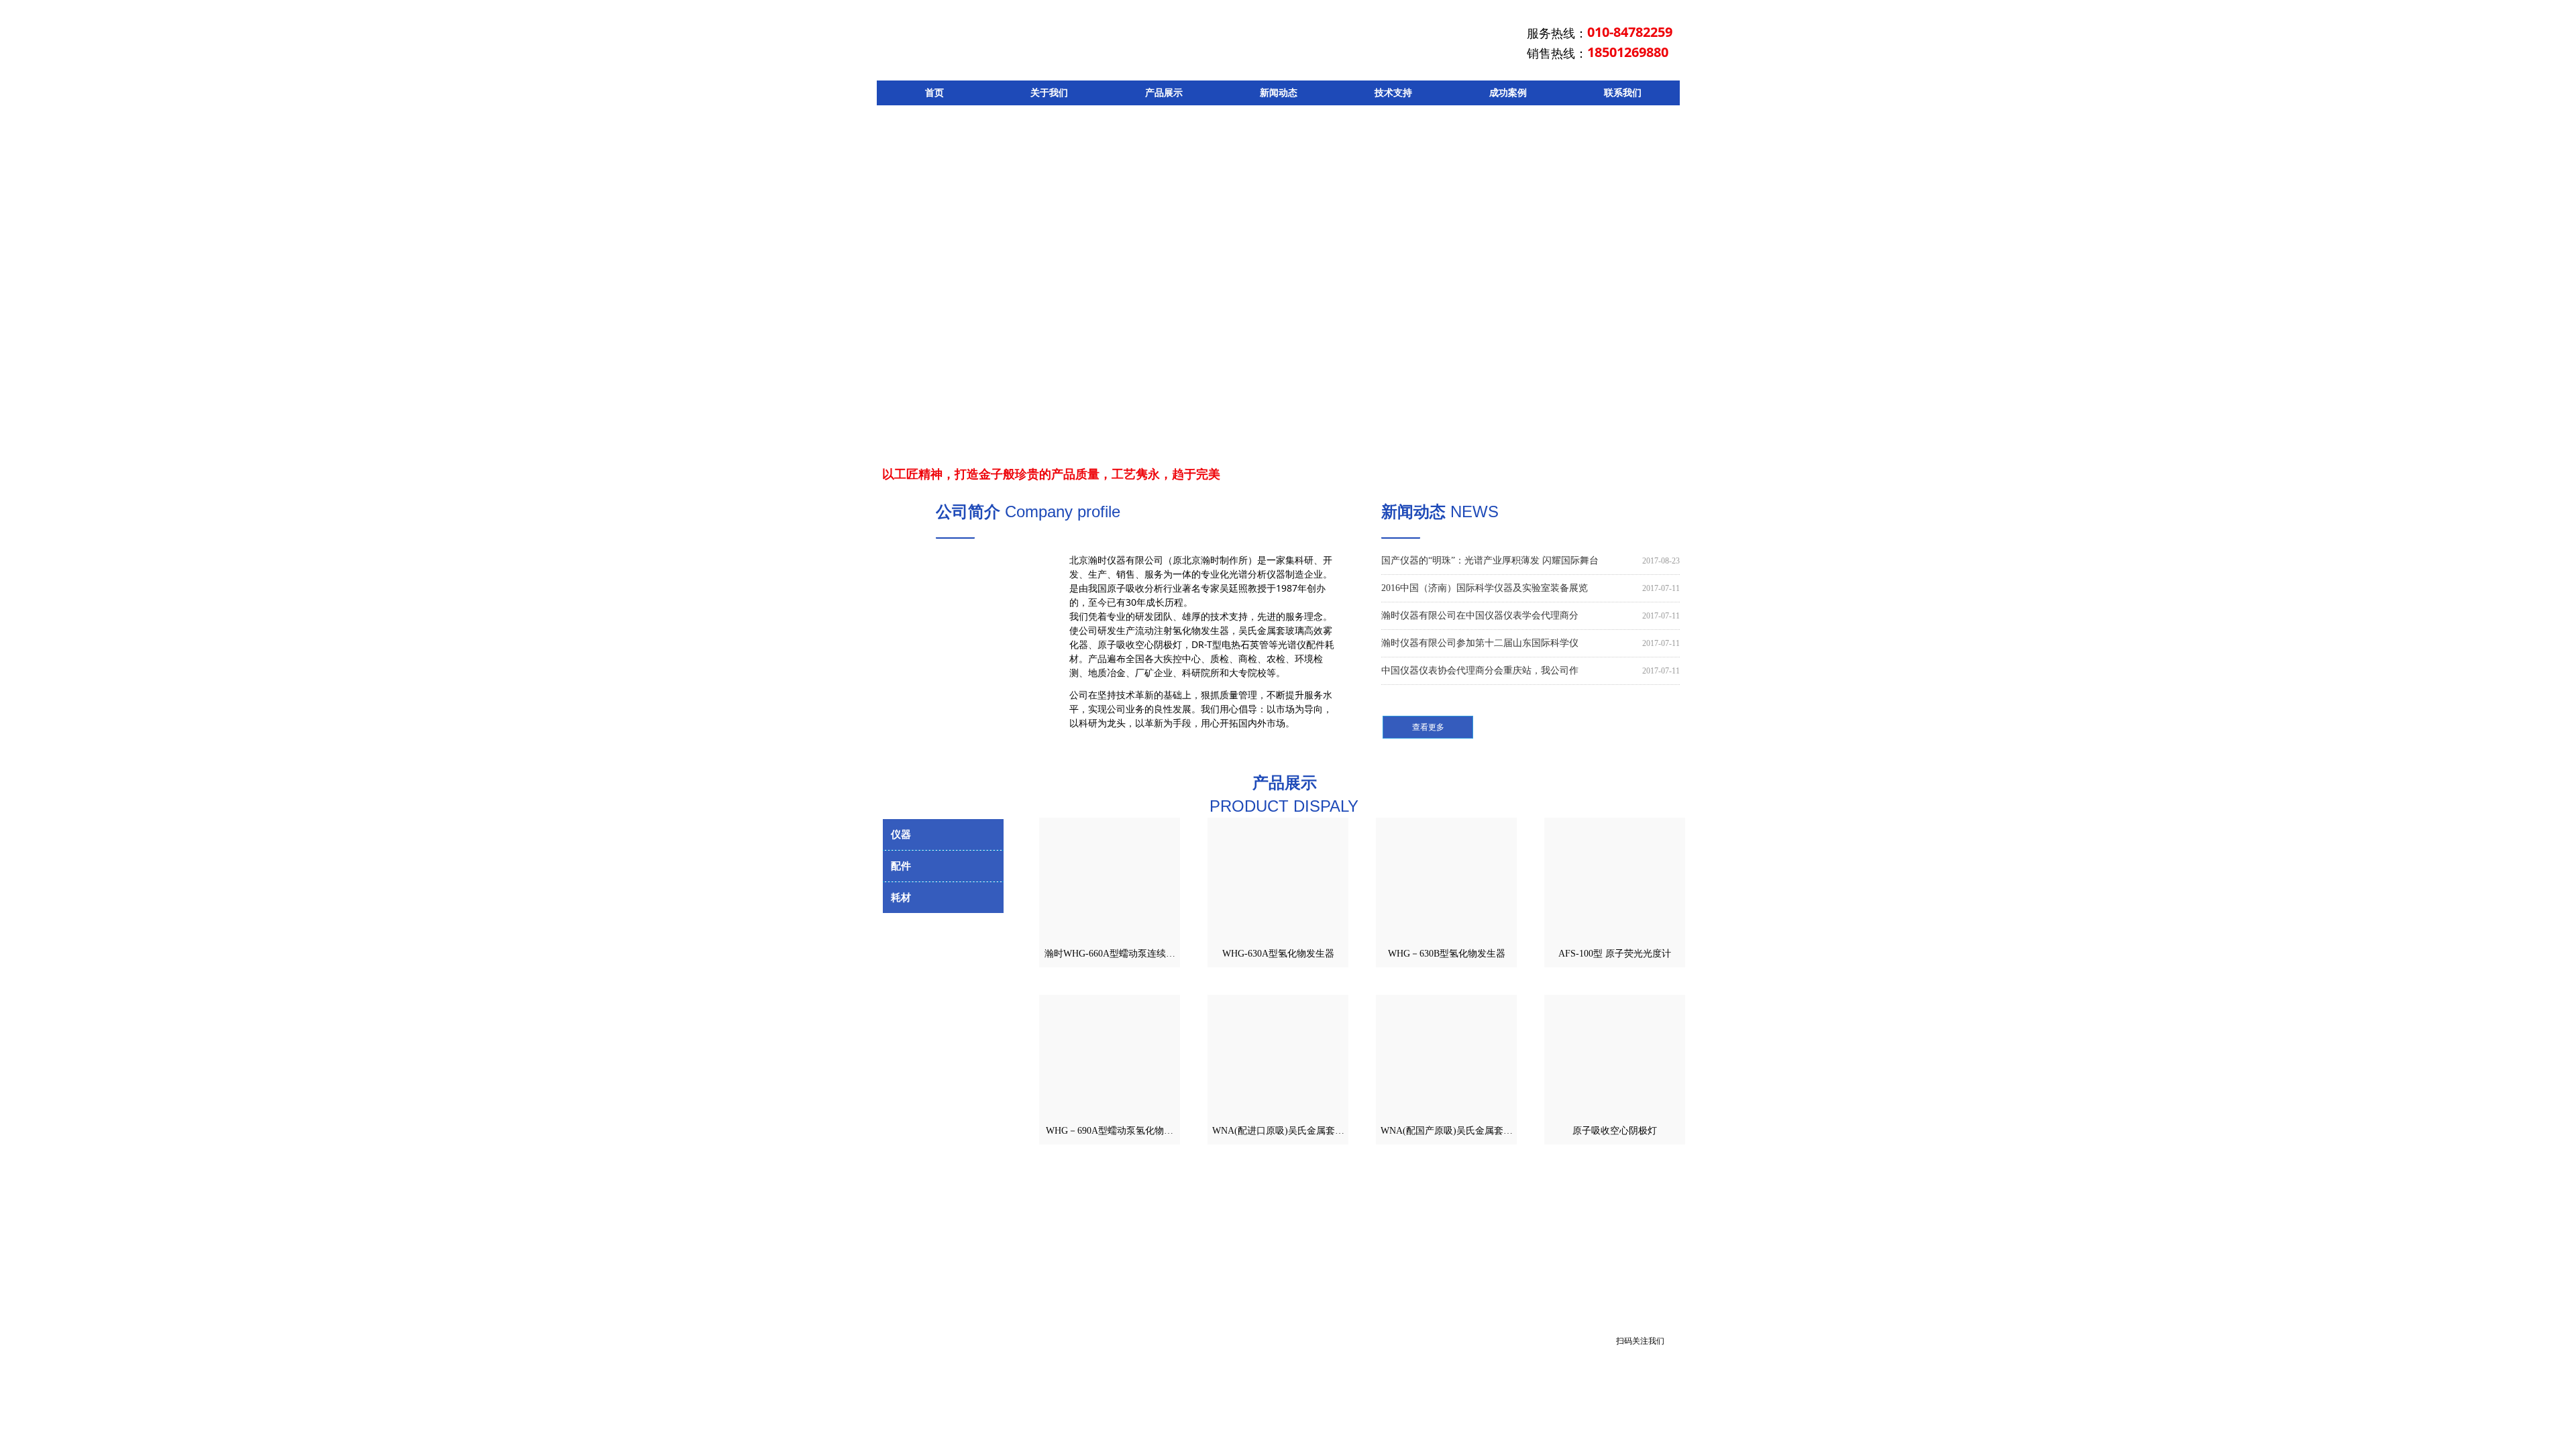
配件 (943, 866)
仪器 (943, 835)
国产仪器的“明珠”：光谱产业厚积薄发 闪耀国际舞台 (1490, 560)
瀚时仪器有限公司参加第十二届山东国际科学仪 (1480, 643)
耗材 (943, 898)
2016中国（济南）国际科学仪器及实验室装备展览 (1485, 588)
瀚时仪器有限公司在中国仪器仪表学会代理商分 (1480, 615)
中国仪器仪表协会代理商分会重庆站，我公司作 (1480, 670)
